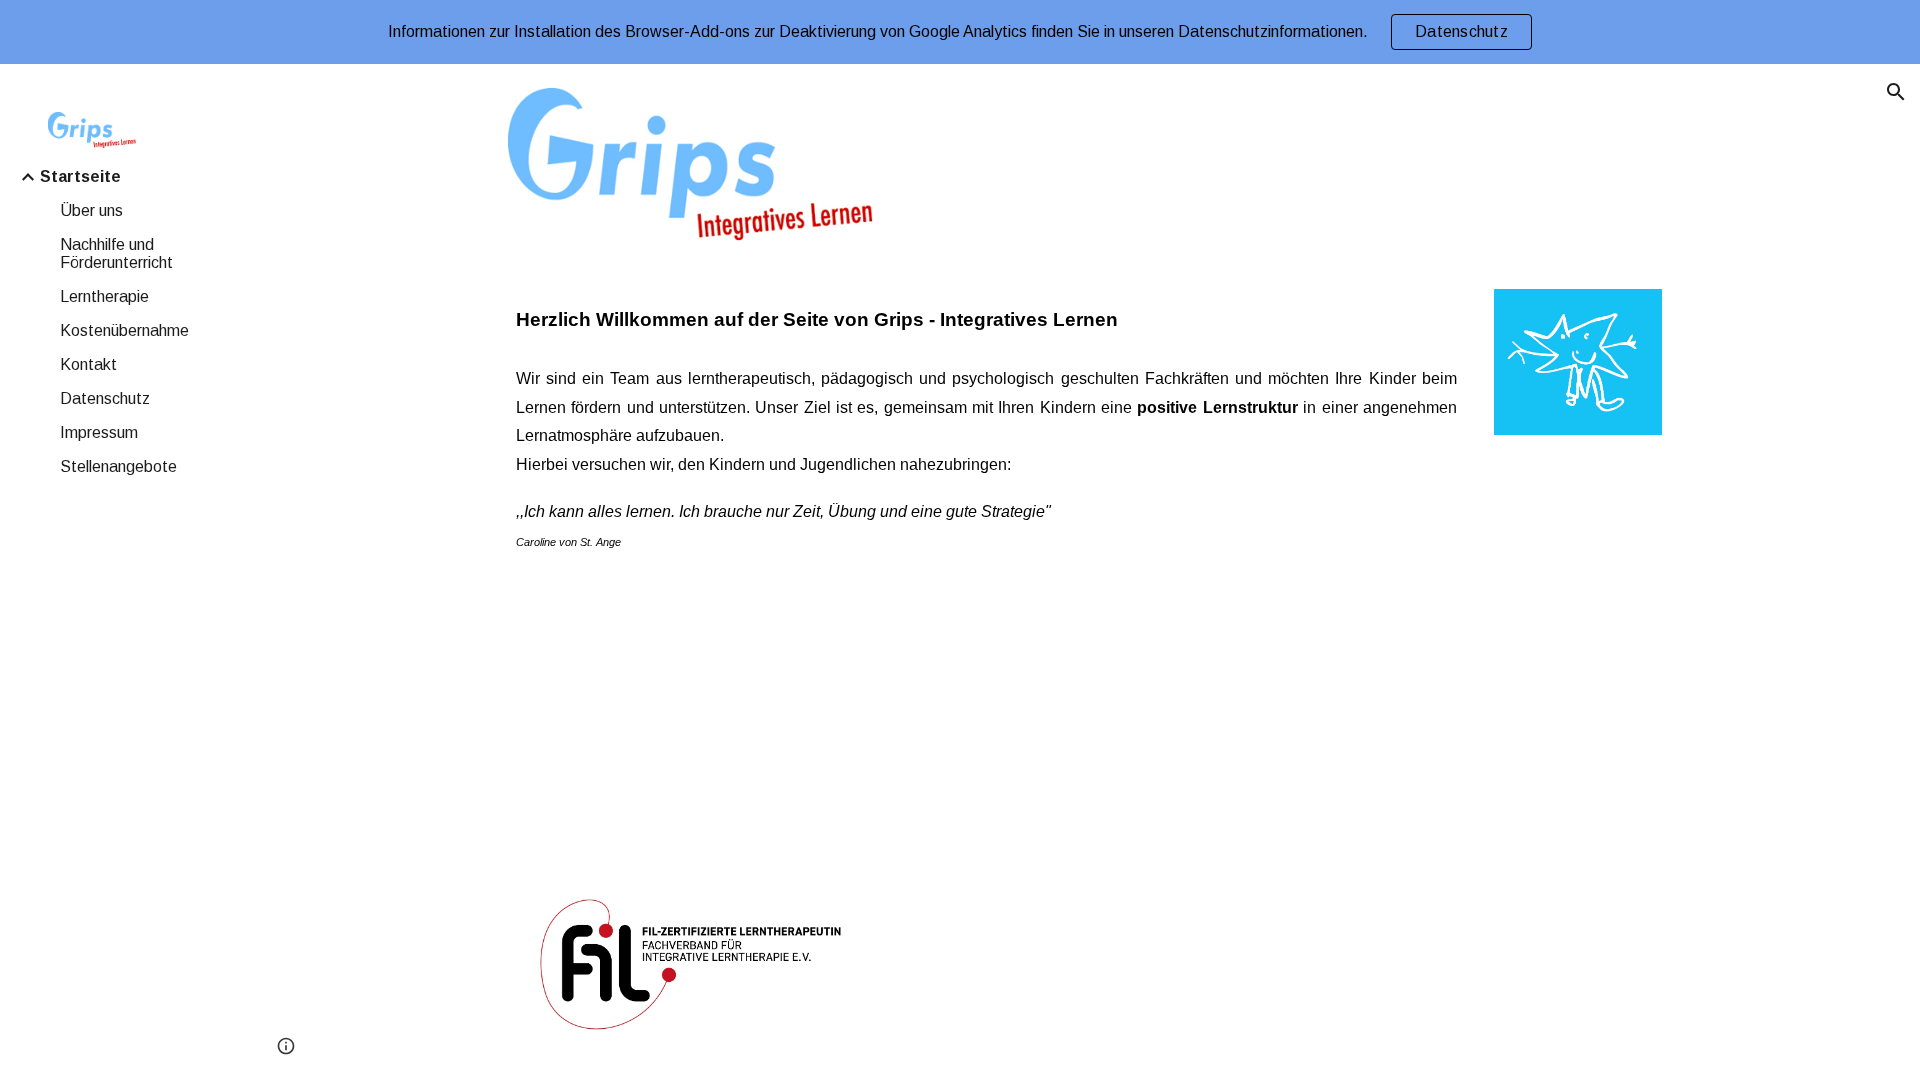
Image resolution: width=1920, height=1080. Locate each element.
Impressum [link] (99, 432)
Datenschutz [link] (105, 398)
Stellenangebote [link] (118, 466)
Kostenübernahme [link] (124, 330)
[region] (960, 32)
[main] (986, 320)
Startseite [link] (80, 176)
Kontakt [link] (88, 364)
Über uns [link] (91, 210)
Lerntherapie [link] (104, 296)
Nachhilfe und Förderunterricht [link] (116, 253)
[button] (1896, 92)
